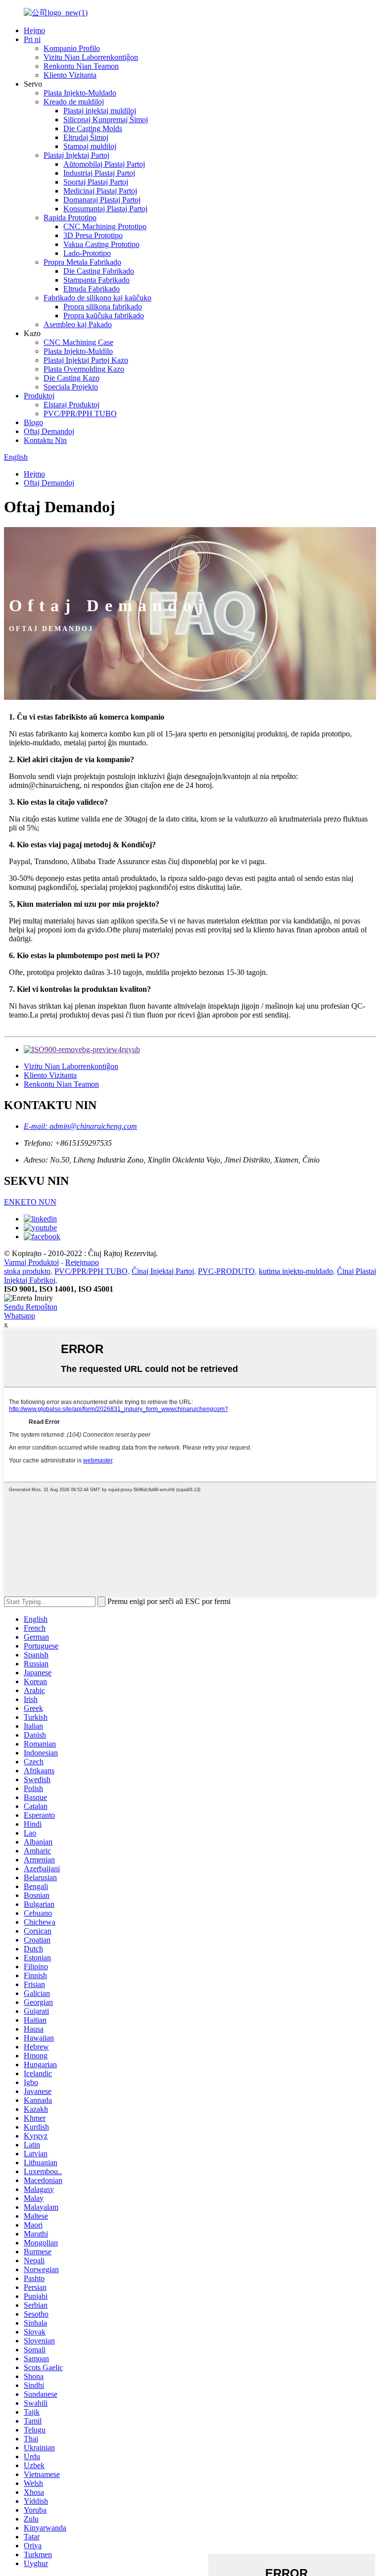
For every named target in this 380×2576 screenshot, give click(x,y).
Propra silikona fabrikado (103, 307)
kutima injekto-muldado (296, 1271)
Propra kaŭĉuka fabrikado (104, 316)
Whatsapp (20, 1316)
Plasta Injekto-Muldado (80, 93)
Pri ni (32, 39)
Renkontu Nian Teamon (81, 66)
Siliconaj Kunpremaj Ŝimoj (106, 120)
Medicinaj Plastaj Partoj (100, 191)
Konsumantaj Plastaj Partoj (105, 209)
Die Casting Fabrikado (99, 271)
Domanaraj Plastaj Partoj (102, 200)
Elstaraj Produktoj (71, 405)
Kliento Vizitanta (70, 75)
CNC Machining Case (78, 342)
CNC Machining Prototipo (105, 226)
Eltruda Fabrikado (92, 289)
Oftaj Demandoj (49, 431)
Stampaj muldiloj (90, 146)
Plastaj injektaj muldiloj (100, 111)
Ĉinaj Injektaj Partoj (163, 1271)
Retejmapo (82, 1262)
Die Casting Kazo (71, 378)
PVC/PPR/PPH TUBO (80, 413)
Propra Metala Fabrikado (82, 262)
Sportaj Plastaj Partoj (96, 182)
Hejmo (34, 30)
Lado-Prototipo (87, 253)
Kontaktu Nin (45, 440)
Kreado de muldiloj (74, 102)
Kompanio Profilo (72, 48)
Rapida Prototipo (70, 218)
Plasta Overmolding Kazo (84, 369)
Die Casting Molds (93, 128)
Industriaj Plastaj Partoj (99, 173)
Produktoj (39, 396)
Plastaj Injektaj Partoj (76, 155)
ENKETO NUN (30, 1202)
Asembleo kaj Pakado (78, 324)
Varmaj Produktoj (31, 1262)
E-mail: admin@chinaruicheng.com (80, 1126)
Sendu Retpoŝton (31, 1307)
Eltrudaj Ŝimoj (86, 137)
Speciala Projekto (71, 387)
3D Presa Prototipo (93, 235)
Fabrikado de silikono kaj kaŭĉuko (97, 298)
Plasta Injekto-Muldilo (78, 351)
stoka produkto (27, 1271)
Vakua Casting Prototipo (101, 244)
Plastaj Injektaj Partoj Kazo (86, 360)
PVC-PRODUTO (226, 1271)
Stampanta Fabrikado (96, 280)
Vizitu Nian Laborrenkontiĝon (91, 57)
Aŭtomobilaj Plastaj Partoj (104, 164)
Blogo (33, 422)
